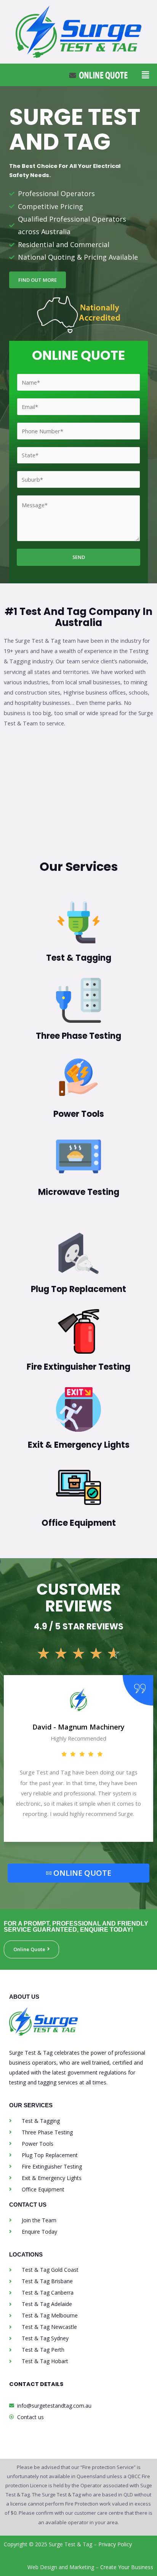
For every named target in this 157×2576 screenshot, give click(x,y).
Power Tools (79, 1114)
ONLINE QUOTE (82, 1873)
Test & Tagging (79, 958)
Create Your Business (127, 2567)
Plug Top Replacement (78, 1289)
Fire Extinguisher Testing (78, 1367)
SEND (79, 557)
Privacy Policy (115, 2544)
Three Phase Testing (78, 1036)
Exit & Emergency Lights (79, 1445)
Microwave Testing (79, 1192)
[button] (145, 75)
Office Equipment (79, 1523)
